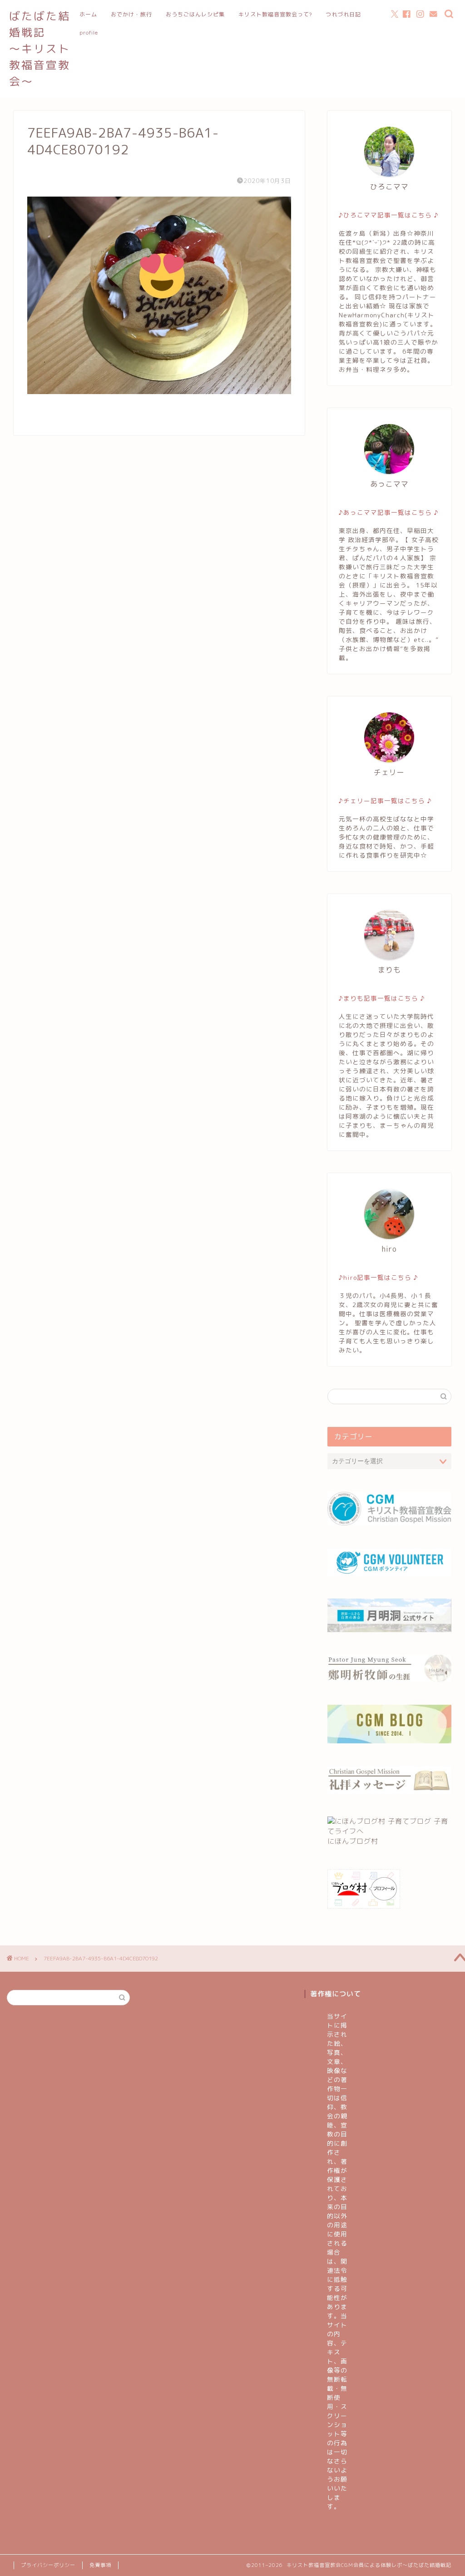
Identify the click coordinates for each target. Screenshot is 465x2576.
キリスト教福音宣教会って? (275, 14)
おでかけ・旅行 (131, 14)
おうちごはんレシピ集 (195, 14)
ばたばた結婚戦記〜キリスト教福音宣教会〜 (40, 49)
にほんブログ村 (353, 1841)
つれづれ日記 (343, 14)
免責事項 (100, 2565)
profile (89, 32)
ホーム (88, 14)
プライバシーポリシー (48, 2565)
